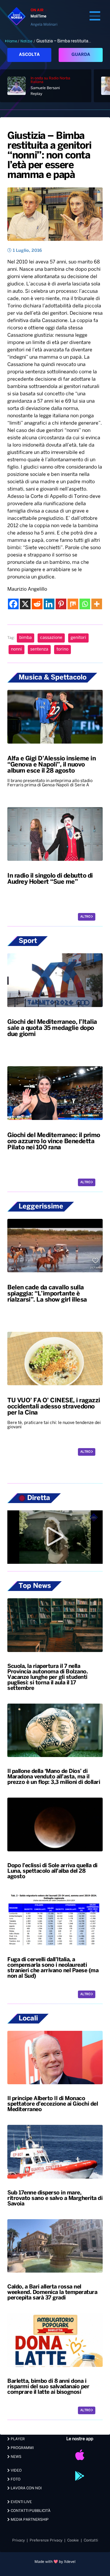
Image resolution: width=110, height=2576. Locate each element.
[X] (25, 604)
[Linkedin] (49, 604)
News (16, 2457)
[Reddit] (37, 604)
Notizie (26, 41)
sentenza (39, 649)
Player (17, 2439)
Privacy (18, 2540)
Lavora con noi (26, 2488)
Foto (15, 2479)
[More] (97, 604)
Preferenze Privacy (46, 2540)
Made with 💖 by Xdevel (55, 2562)
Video (16, 2471)
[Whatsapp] (85, 604)
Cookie (73, 2540)
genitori (78, 638)
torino (62, 649)
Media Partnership (29, 2520)
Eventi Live (21, 2502)
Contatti (91, 2540)
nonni (16, 649)
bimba (26, 638)
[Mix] (73, 604)
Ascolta (29, 55)
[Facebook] (13, 604)
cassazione (51, 638)
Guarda (81, 55)
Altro (86, 917)
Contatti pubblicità (30, 2511)
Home (12, 41)
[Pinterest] (61, 604)
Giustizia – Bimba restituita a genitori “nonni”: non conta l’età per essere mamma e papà (49, 156)
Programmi (22, 2448)
